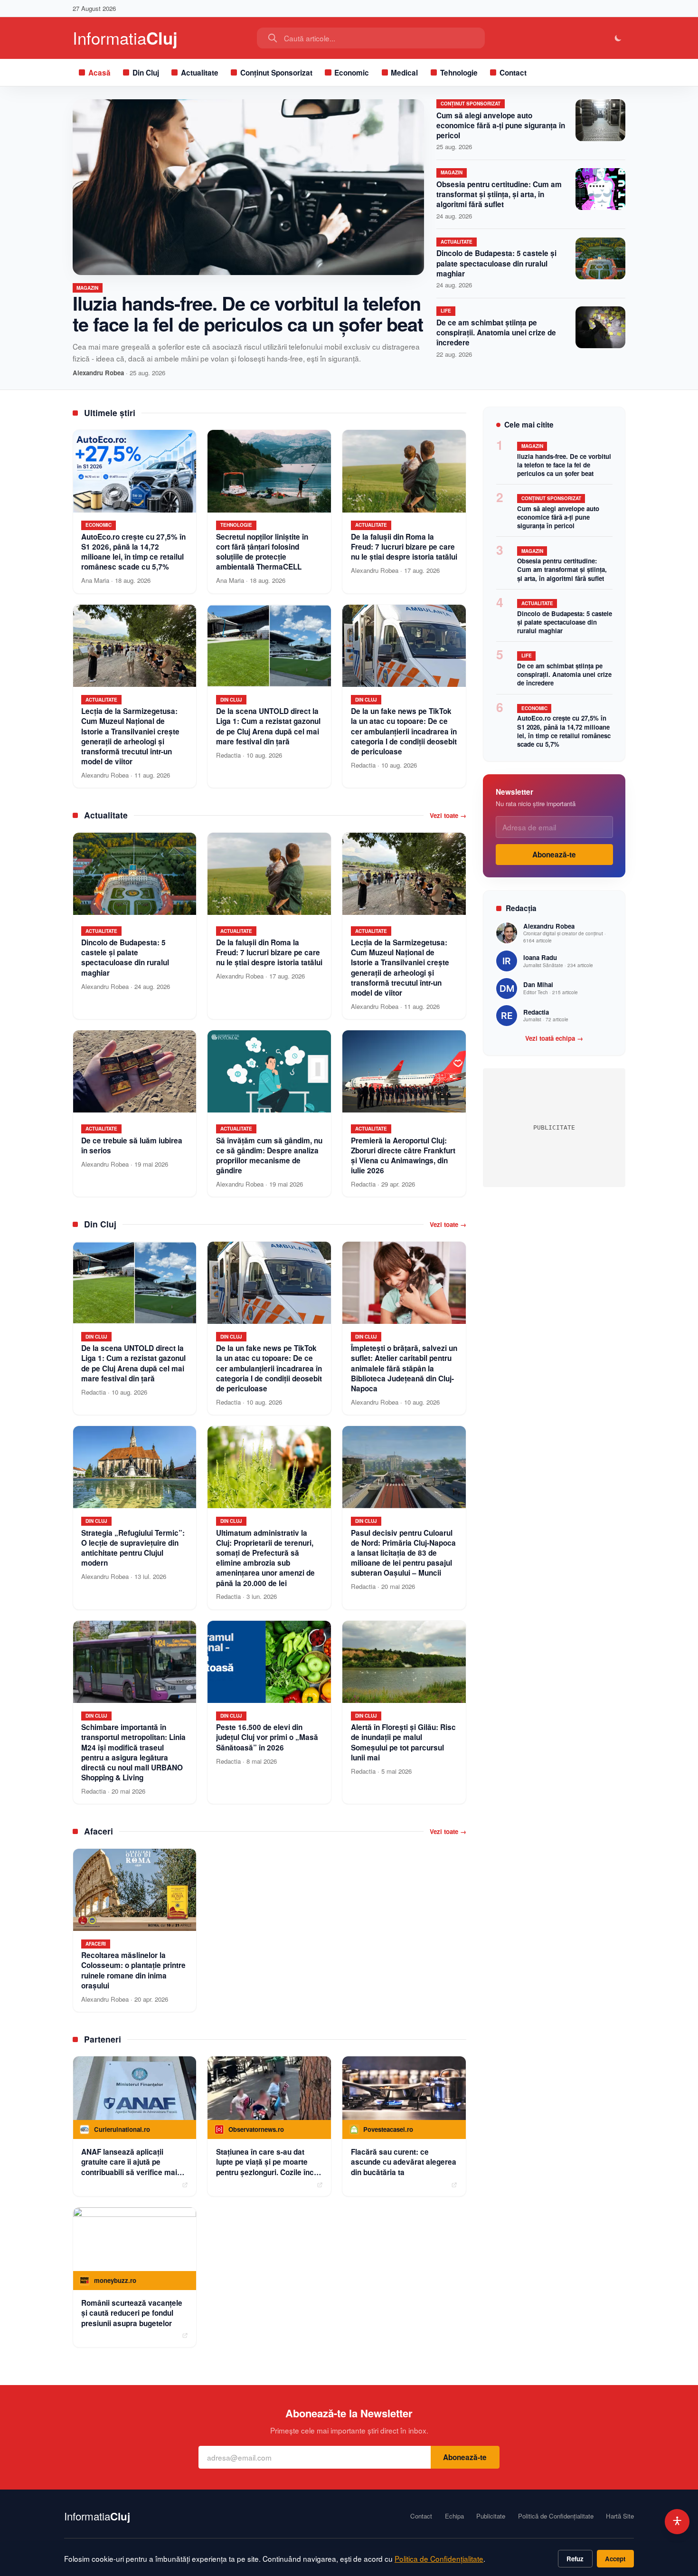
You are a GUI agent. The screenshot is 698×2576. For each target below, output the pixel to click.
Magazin (87, 288)
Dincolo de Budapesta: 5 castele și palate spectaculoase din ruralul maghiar (496, 263)
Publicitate (491, 2516)
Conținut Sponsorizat (276, 73)
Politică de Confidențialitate (556, 2516)
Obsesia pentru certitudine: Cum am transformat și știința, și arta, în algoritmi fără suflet (499, 194)
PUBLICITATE (554, 1127)
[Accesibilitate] (677, 2522)
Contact (513, 73)
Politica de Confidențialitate (439, 2558)
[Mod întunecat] (618, 38)
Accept (615, 2559)
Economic (352, 73)
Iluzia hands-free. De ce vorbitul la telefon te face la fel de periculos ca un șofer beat (248, 313)
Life (446, 311)
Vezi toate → (448, 816)
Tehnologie (459, 73)
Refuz (575, 2559)
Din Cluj (146, 73)
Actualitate (200, 73)
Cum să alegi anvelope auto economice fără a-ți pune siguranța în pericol (501, 125)
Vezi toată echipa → (554, 1038)
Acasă (99, 73)
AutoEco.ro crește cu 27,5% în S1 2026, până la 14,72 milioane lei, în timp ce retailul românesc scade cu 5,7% (564, 731)
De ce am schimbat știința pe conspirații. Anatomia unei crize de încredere (496, 333)
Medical (404, 73)
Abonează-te (554, 855)
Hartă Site (620, 2516)
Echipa (454, 2516)
